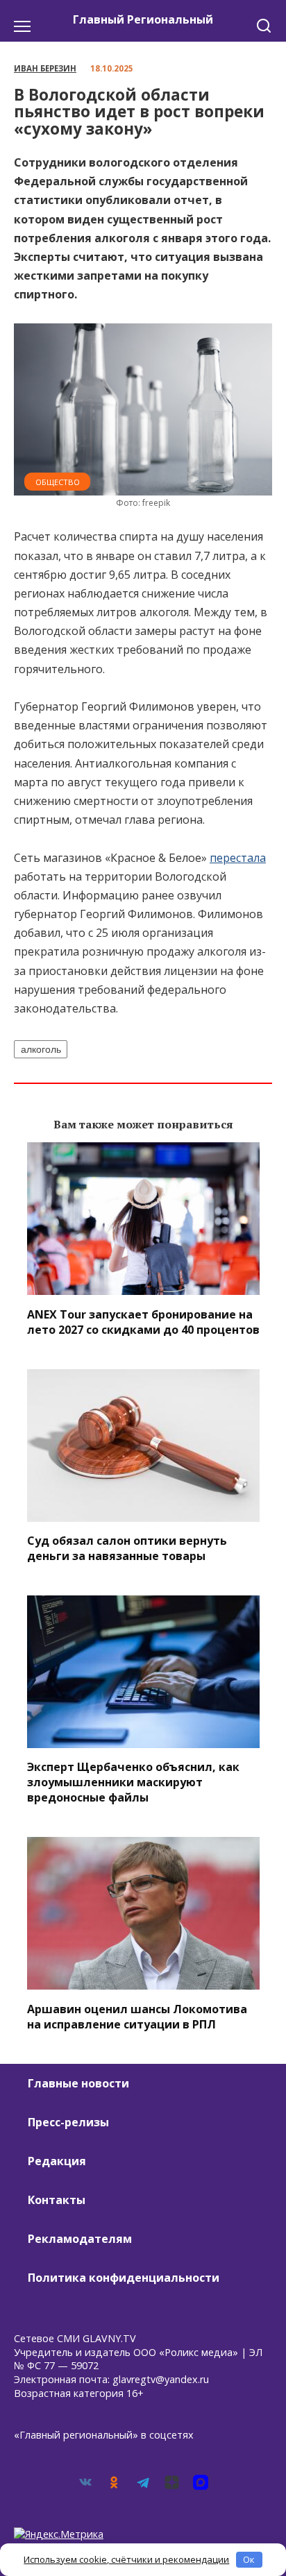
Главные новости (78, 2083)
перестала (238, 858)
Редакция (57, 2161)
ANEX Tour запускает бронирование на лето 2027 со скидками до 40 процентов (143, 1321)
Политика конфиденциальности (124, 2278)
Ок (249, 2559)
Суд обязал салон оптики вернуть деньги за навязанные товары (127, 1548)
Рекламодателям (80, 2239)
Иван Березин (45, 68)
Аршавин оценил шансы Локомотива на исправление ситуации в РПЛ (137, 2016)
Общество (58, 482)
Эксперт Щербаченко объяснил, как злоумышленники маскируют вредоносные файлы (133, 1782)
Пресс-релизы (68, 2122)
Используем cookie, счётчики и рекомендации (126, 2559)
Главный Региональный (143, 19)
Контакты (57, 2200)
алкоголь (41, 1049)
